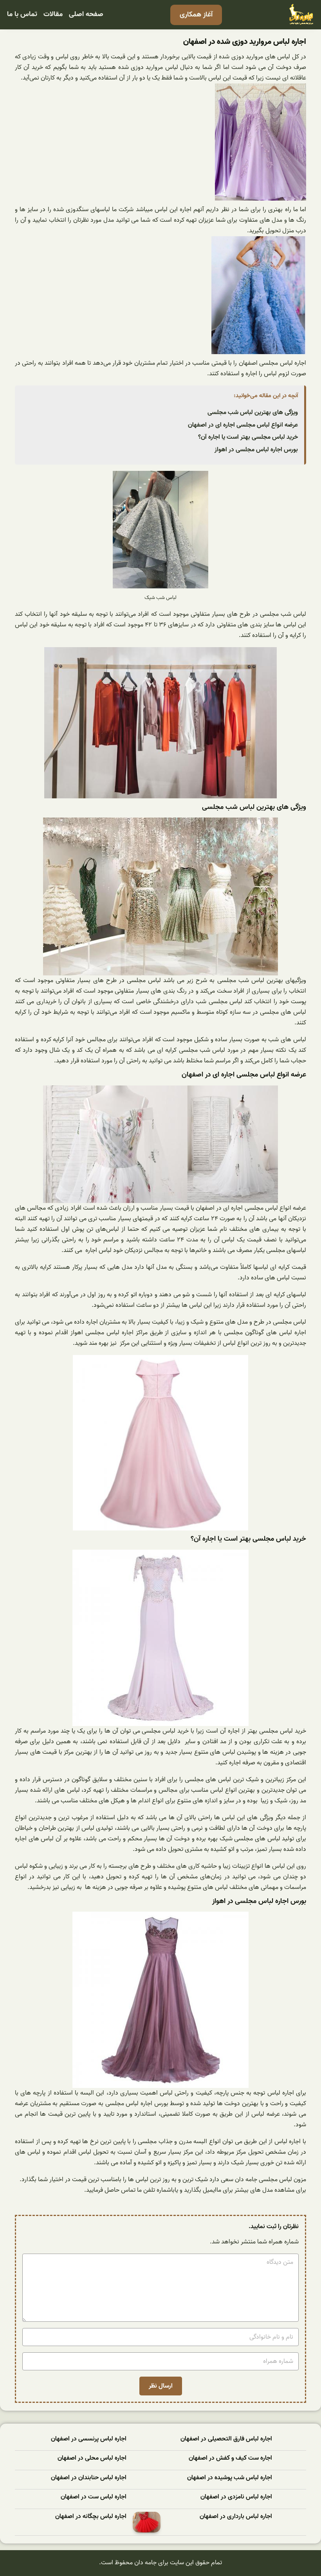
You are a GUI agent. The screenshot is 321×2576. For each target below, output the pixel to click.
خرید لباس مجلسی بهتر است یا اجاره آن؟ (248, 437)
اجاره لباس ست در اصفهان (94, 2497)
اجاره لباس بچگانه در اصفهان (91, 2517)
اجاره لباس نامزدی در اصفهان (236, 2497)
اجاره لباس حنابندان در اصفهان (89, 2478)
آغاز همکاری (196, 15)
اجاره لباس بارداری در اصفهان (236, 2517)
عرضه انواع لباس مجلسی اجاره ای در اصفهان (243, 425)
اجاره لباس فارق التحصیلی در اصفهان (226, 2439)
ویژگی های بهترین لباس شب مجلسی (253, 412)
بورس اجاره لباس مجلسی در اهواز (256, 450)
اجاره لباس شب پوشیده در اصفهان (230, 2478)
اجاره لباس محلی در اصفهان (92, 2458)
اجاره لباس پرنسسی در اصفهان (89, 2439)
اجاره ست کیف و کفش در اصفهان (230, 2458)
